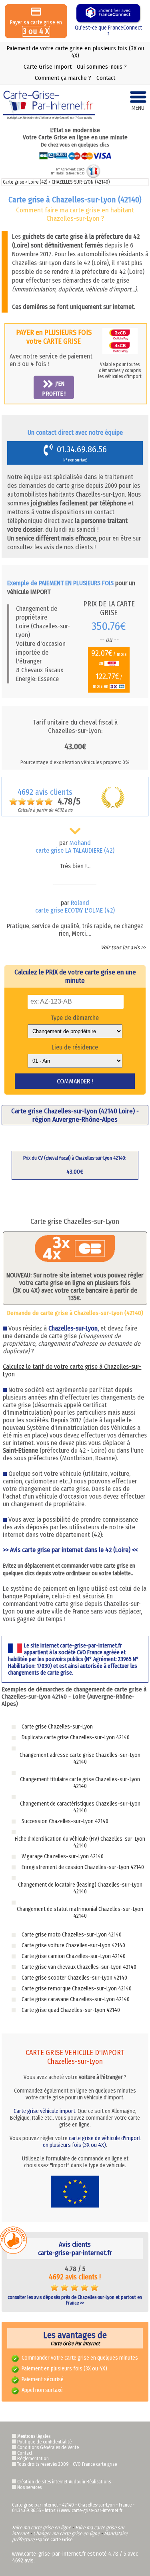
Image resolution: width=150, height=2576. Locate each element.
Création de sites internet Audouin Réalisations (64, 2482)
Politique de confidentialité (44, 2442)
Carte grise (13, 182)
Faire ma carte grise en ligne (41, 2527)
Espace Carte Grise (54, 2540)
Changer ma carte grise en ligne (66, 2533)
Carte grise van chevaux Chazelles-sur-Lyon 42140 (79, 1967)
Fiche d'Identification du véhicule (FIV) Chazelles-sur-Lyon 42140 (80, 1842)
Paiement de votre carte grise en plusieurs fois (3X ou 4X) (75, 52)
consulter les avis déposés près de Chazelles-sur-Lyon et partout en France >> (75, 2300)
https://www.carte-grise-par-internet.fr (84, 2511)
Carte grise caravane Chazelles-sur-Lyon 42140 (76, 1999)
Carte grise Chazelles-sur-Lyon (57, 1727)
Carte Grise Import (48, 67)
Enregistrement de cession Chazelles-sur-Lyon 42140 (83, 1867)
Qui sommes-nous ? (102, 67)
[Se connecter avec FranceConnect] (108, 13)
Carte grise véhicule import (44, 2111)
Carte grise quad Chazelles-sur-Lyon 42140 (71, 2010)
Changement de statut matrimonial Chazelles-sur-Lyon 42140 (80, 1913)
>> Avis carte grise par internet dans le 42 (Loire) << (70, 1550)
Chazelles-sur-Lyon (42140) (81, 182)
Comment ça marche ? (63, 78)
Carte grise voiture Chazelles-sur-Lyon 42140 (73, 1945)
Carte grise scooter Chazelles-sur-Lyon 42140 (74, 1978)
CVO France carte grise (95, 2464)
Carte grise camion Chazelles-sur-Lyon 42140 (74, 1956)
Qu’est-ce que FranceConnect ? (108, 31)
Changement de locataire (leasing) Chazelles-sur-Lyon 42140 (80, 1888)
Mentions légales (34, 2436)
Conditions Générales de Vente (48, 2447)
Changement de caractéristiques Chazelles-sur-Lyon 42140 (80, 1807)
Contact (106, 78)
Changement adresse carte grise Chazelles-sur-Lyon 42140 (80, 1758)
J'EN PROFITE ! (54, 388)
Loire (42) (38, 182)
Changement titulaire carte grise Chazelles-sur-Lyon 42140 (80, 1783)
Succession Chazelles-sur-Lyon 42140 (65, 1821)
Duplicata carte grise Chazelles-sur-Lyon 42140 (76, 1737)
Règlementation (33, 2459)
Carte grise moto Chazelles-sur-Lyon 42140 (72, 1935)
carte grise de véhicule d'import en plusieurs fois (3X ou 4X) (92, 2142)
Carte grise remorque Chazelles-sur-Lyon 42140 (77, 1989)
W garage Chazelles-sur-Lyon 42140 (63, 1856)
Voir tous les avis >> (123, 947)
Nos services (29, 2487)
